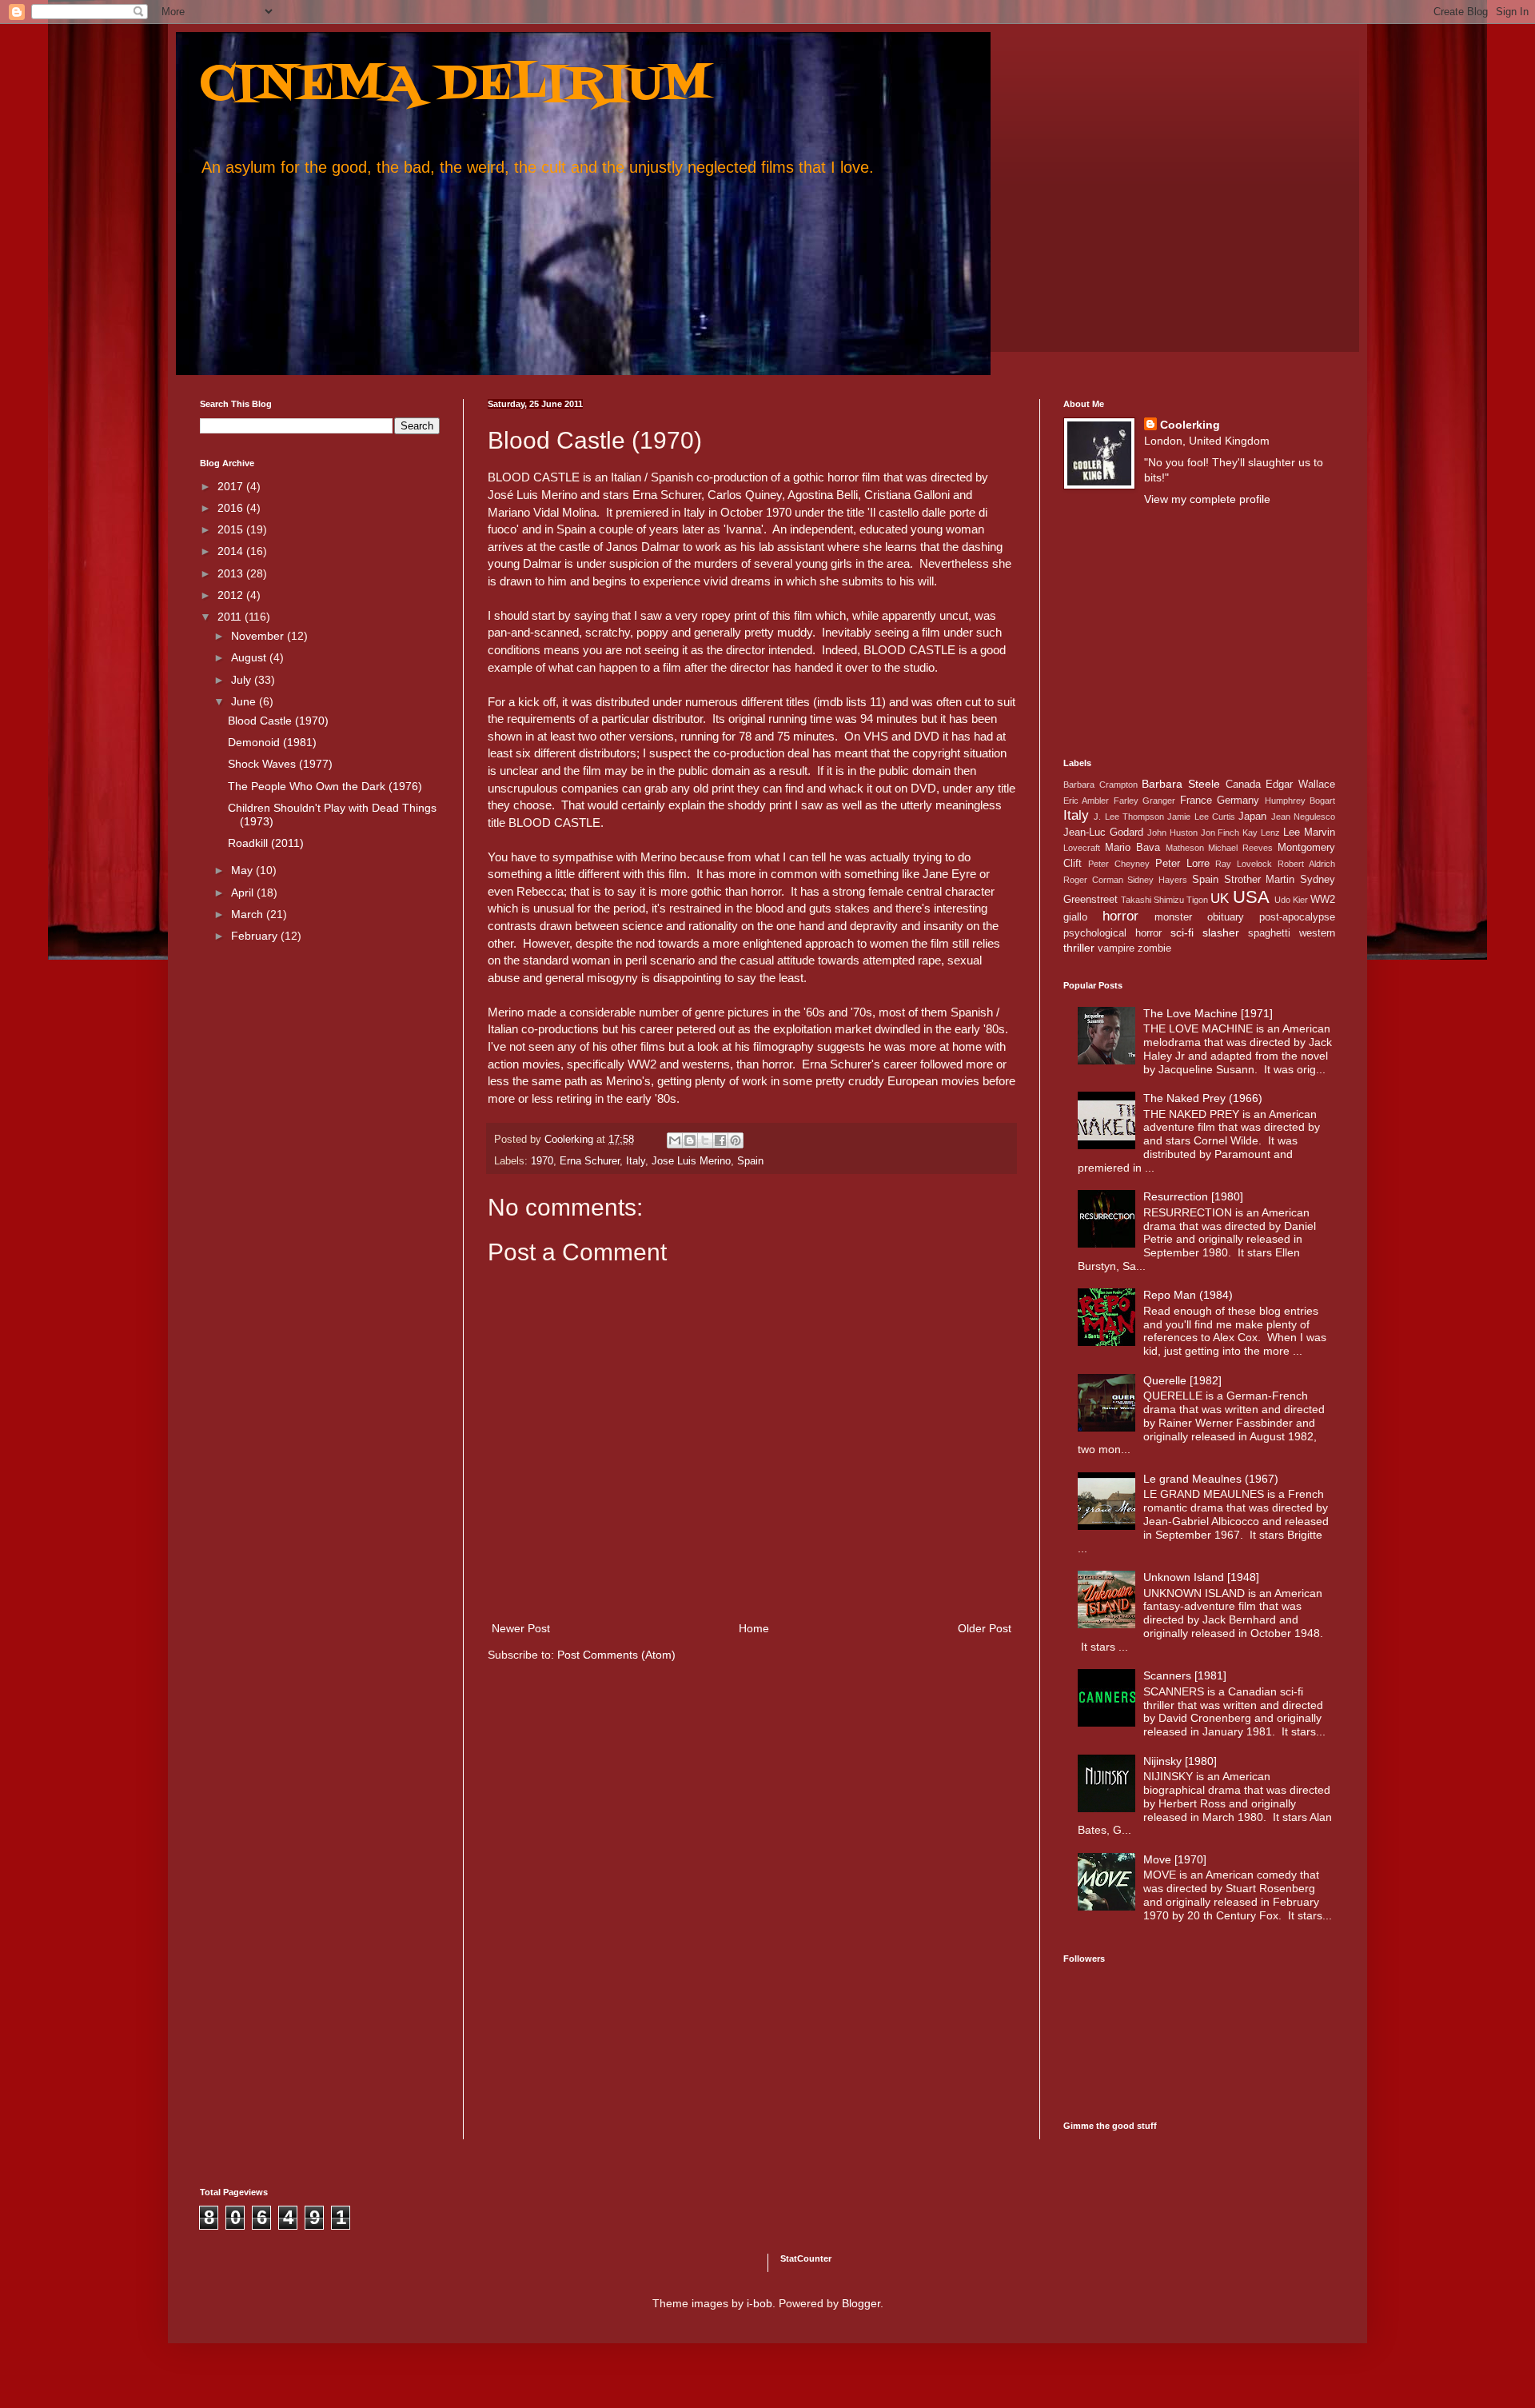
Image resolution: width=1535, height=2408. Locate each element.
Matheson (1185, 848)
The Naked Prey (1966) (1203, 1098)
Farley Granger (1144, 801)
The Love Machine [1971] (1208, 1013)
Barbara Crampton (1100, 785)
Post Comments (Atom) (616, 1655)
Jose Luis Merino (691, 1161)
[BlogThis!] (690, 1140)
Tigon (1197, 900)
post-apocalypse (1297, 917)
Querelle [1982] (1182, 1380)
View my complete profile (1207, 499)
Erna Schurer (590, 1161)
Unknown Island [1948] (1201, 1577)
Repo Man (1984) (1188, 1295)
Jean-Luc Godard (1103, 833)
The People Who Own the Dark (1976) (325, 786)
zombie (1154, 948)
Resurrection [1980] (1193, 1196)
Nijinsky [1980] (1180, 1761)
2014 (232, 551)
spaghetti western (1292, 933)
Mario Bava (1132, 848)
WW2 (1323, 900)
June (245, 701)
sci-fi (1182, 932)
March (249, 914)
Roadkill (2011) (266, 843)
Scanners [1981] (1185, 1675)
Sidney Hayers (1157, 880)
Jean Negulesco (1303, 817)
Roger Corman (1093, 880)
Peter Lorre (1182, 864)
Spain (750, 1161)
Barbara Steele (1181, 784)
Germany (1238, 801)
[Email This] (675, 1140)
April (244, 893)
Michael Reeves (1240, 848)
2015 (232, 529)
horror (1120, 916)
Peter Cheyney (1119, 864)
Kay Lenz (1261, 833)
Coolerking (1190, 425)
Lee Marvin (1309, 833)
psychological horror (1112, 933)
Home (754, 1628)
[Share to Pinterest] (736, 1140)
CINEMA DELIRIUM (455, 86)
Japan (1252, 817)
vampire (1116, 948)
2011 (231, 617)
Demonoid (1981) (272, 742)
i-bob (760, 2303)
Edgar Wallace (1300, 785)
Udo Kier (1291, 900)
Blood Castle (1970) (278, 721)
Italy (636, 1161)
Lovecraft (1082, 848)
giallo (1075, 917)
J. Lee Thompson (1129, 817)
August (250, 657)
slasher (1221, 932)
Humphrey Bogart (1300, 801)
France (1196, 801)
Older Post (985, 1628)
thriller (1079, 948)
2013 (232, 573)
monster (1173, 917)
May (243, 870)
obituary (1226, 917)
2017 (232, 486)
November (259, 636)
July (243, 680)
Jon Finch (1220, 833)
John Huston (1172, 833)
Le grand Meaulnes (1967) (1211, 1479)
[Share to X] (705, 1140)
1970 (542, 1161)
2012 (232, 595)
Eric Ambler (1086, 801)
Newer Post (521, 1628)
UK (1220, 899)
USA (1251, 897)
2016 (232, 508)
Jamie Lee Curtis (1201, 817)
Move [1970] (1175, 1859)
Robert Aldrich (1306, 864)
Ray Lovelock (1244, 864)
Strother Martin (1260, 880)
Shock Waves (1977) (280, 764)
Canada (1243, 785)
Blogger (861, 2303)
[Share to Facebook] (720, 1140)
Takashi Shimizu (1152, 900)
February (256, 936)
